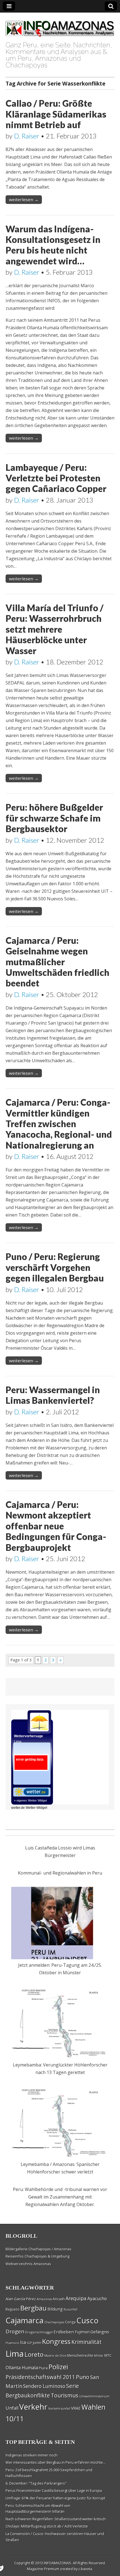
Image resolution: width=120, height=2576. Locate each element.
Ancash (59, 2299)
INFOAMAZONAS (57, 2563)
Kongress (56, 2341)
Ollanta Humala (22, 2368)
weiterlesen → (24, 199)
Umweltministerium (94, 2396)
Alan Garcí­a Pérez (21, 2299)
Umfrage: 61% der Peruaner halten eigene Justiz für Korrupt (55, 2498)
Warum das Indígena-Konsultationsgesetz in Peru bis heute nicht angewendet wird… (53, 245)
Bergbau (33, 2308)
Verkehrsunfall (59, 2408)
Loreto (34, 2354)
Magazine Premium (43, 2569)
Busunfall (71, 2309)
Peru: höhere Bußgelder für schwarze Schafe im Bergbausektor (54, 818)
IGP (29, 2343)
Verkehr (33, 2407)
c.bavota (85, 2569)
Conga (70, 2322)
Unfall (12, 2408)
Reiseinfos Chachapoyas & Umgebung (38, 2256)
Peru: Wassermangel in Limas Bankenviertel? (53, 1395)
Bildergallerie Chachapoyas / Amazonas (39, 2249)
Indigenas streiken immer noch (32, 2455)
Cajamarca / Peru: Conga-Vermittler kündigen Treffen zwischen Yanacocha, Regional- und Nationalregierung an (59, 1124)
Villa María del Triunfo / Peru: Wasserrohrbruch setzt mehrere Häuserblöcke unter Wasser (55, 629)
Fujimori (82, 2332)
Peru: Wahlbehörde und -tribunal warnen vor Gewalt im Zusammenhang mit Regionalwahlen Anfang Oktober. (60, 2197)
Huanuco (12, 2343)
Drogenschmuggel (39, 2332)
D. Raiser (27, 136)
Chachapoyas (54, 2322)
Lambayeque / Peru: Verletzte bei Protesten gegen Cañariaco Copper (56, 478)
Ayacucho (97, 2299)
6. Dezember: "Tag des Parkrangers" (36, 2483)
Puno (83, 2377)
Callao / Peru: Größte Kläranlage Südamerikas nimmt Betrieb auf (56, 114)
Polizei (58, 2367)
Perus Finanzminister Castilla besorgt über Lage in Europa (54, 2490)
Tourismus (65, 2395)
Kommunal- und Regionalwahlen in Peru (60, 1873)
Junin (37, 2343)
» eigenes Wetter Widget (30, 1800)
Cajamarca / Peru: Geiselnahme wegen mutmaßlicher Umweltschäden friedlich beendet (57, 962)
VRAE (76, 2408)
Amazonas (44, 2299)
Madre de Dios (55, 2356)
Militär (99, 2356)
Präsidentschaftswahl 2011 (40, 2377)
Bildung (55, 2309)
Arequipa (76, 2298)
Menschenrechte (80, 2356)
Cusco (87, 2320)
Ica (23, 2342)
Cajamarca (25, 2320)
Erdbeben (64, 2332)
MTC (108, 2355)
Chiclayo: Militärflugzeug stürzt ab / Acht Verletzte (47, 2526)
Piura (43, 2368)
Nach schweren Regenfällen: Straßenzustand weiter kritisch (56, 2519)
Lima (15, 2354)
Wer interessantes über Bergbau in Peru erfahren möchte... (56, 2462)
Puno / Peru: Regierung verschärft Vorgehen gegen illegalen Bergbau (55, 1267)
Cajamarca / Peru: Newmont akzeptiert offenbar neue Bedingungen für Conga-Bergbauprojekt (56, 1526)
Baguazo (13, 2309)
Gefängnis (100, 2332)
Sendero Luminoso (44, 2386)
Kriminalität (87, 2342)
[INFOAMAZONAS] (60, 26)
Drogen (15, 2331)
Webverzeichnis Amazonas (28, 2264)
